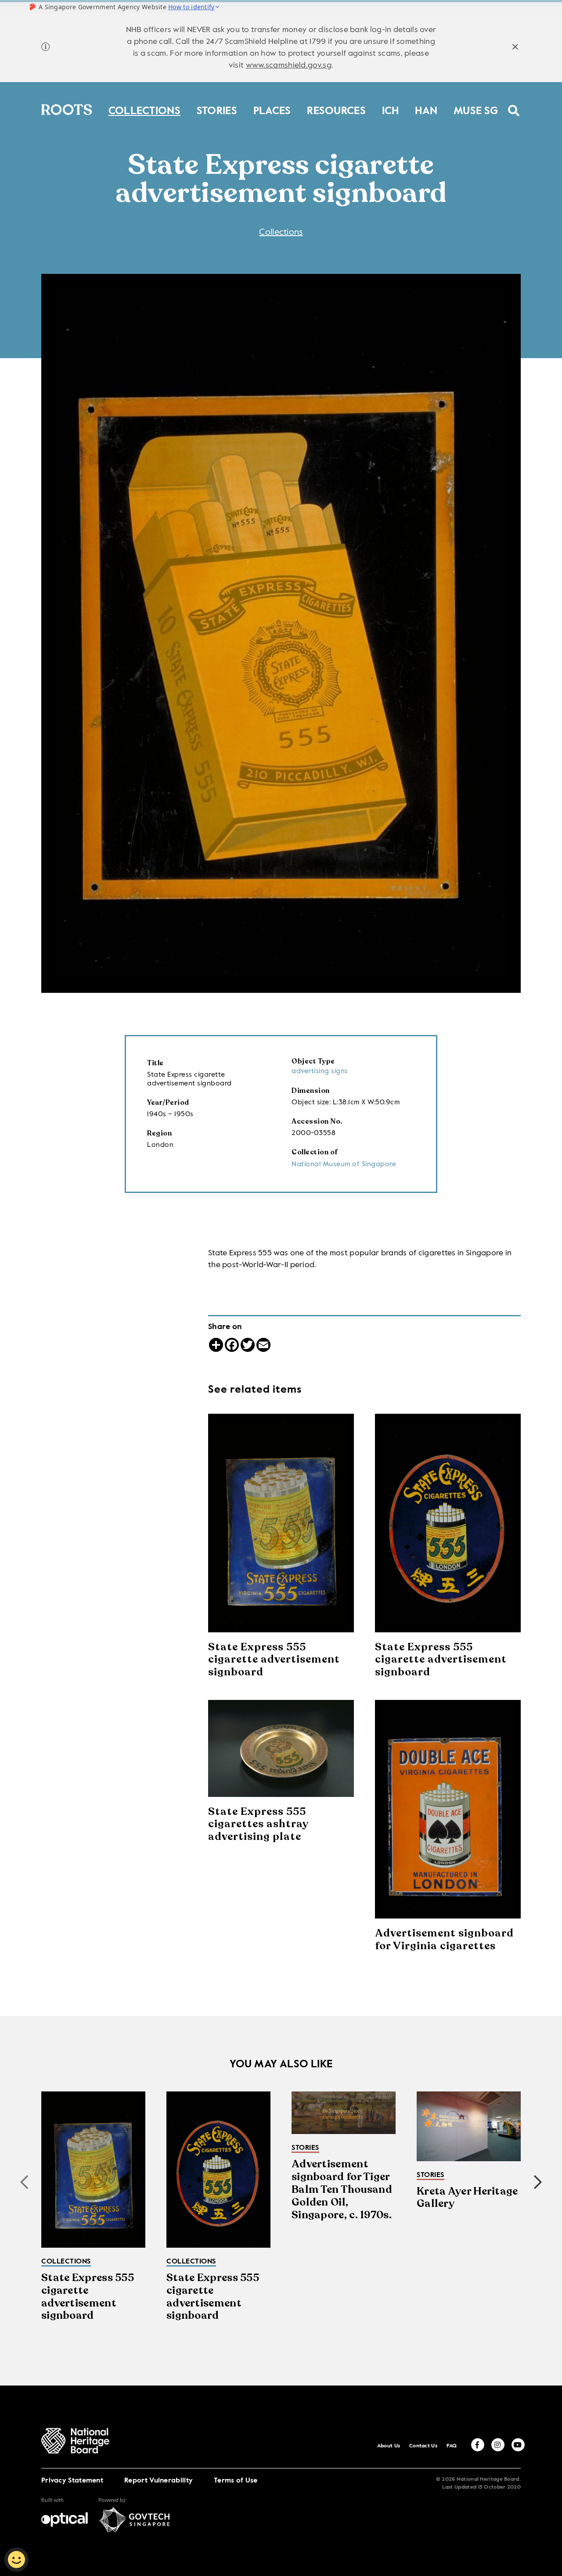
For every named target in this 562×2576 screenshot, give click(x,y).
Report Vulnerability (159, 2481)
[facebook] (478, 2445)
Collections (144, 109)
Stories (217, 109)
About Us (389, 2446)
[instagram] (498, 2445)
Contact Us (423, 2446)
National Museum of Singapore (344, 1164)
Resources (336, 109)
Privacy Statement (72, 2481)
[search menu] (514, 105)
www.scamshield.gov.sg (289, 65)
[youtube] (518, 2445)
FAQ (452, 2446)
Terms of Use (236, 2481)
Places (272, 109)
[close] (515, 48)
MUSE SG (476, 109)
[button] (538, 2182)
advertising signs (320, 1071)
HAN (426, 109)
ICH (391, 109)
